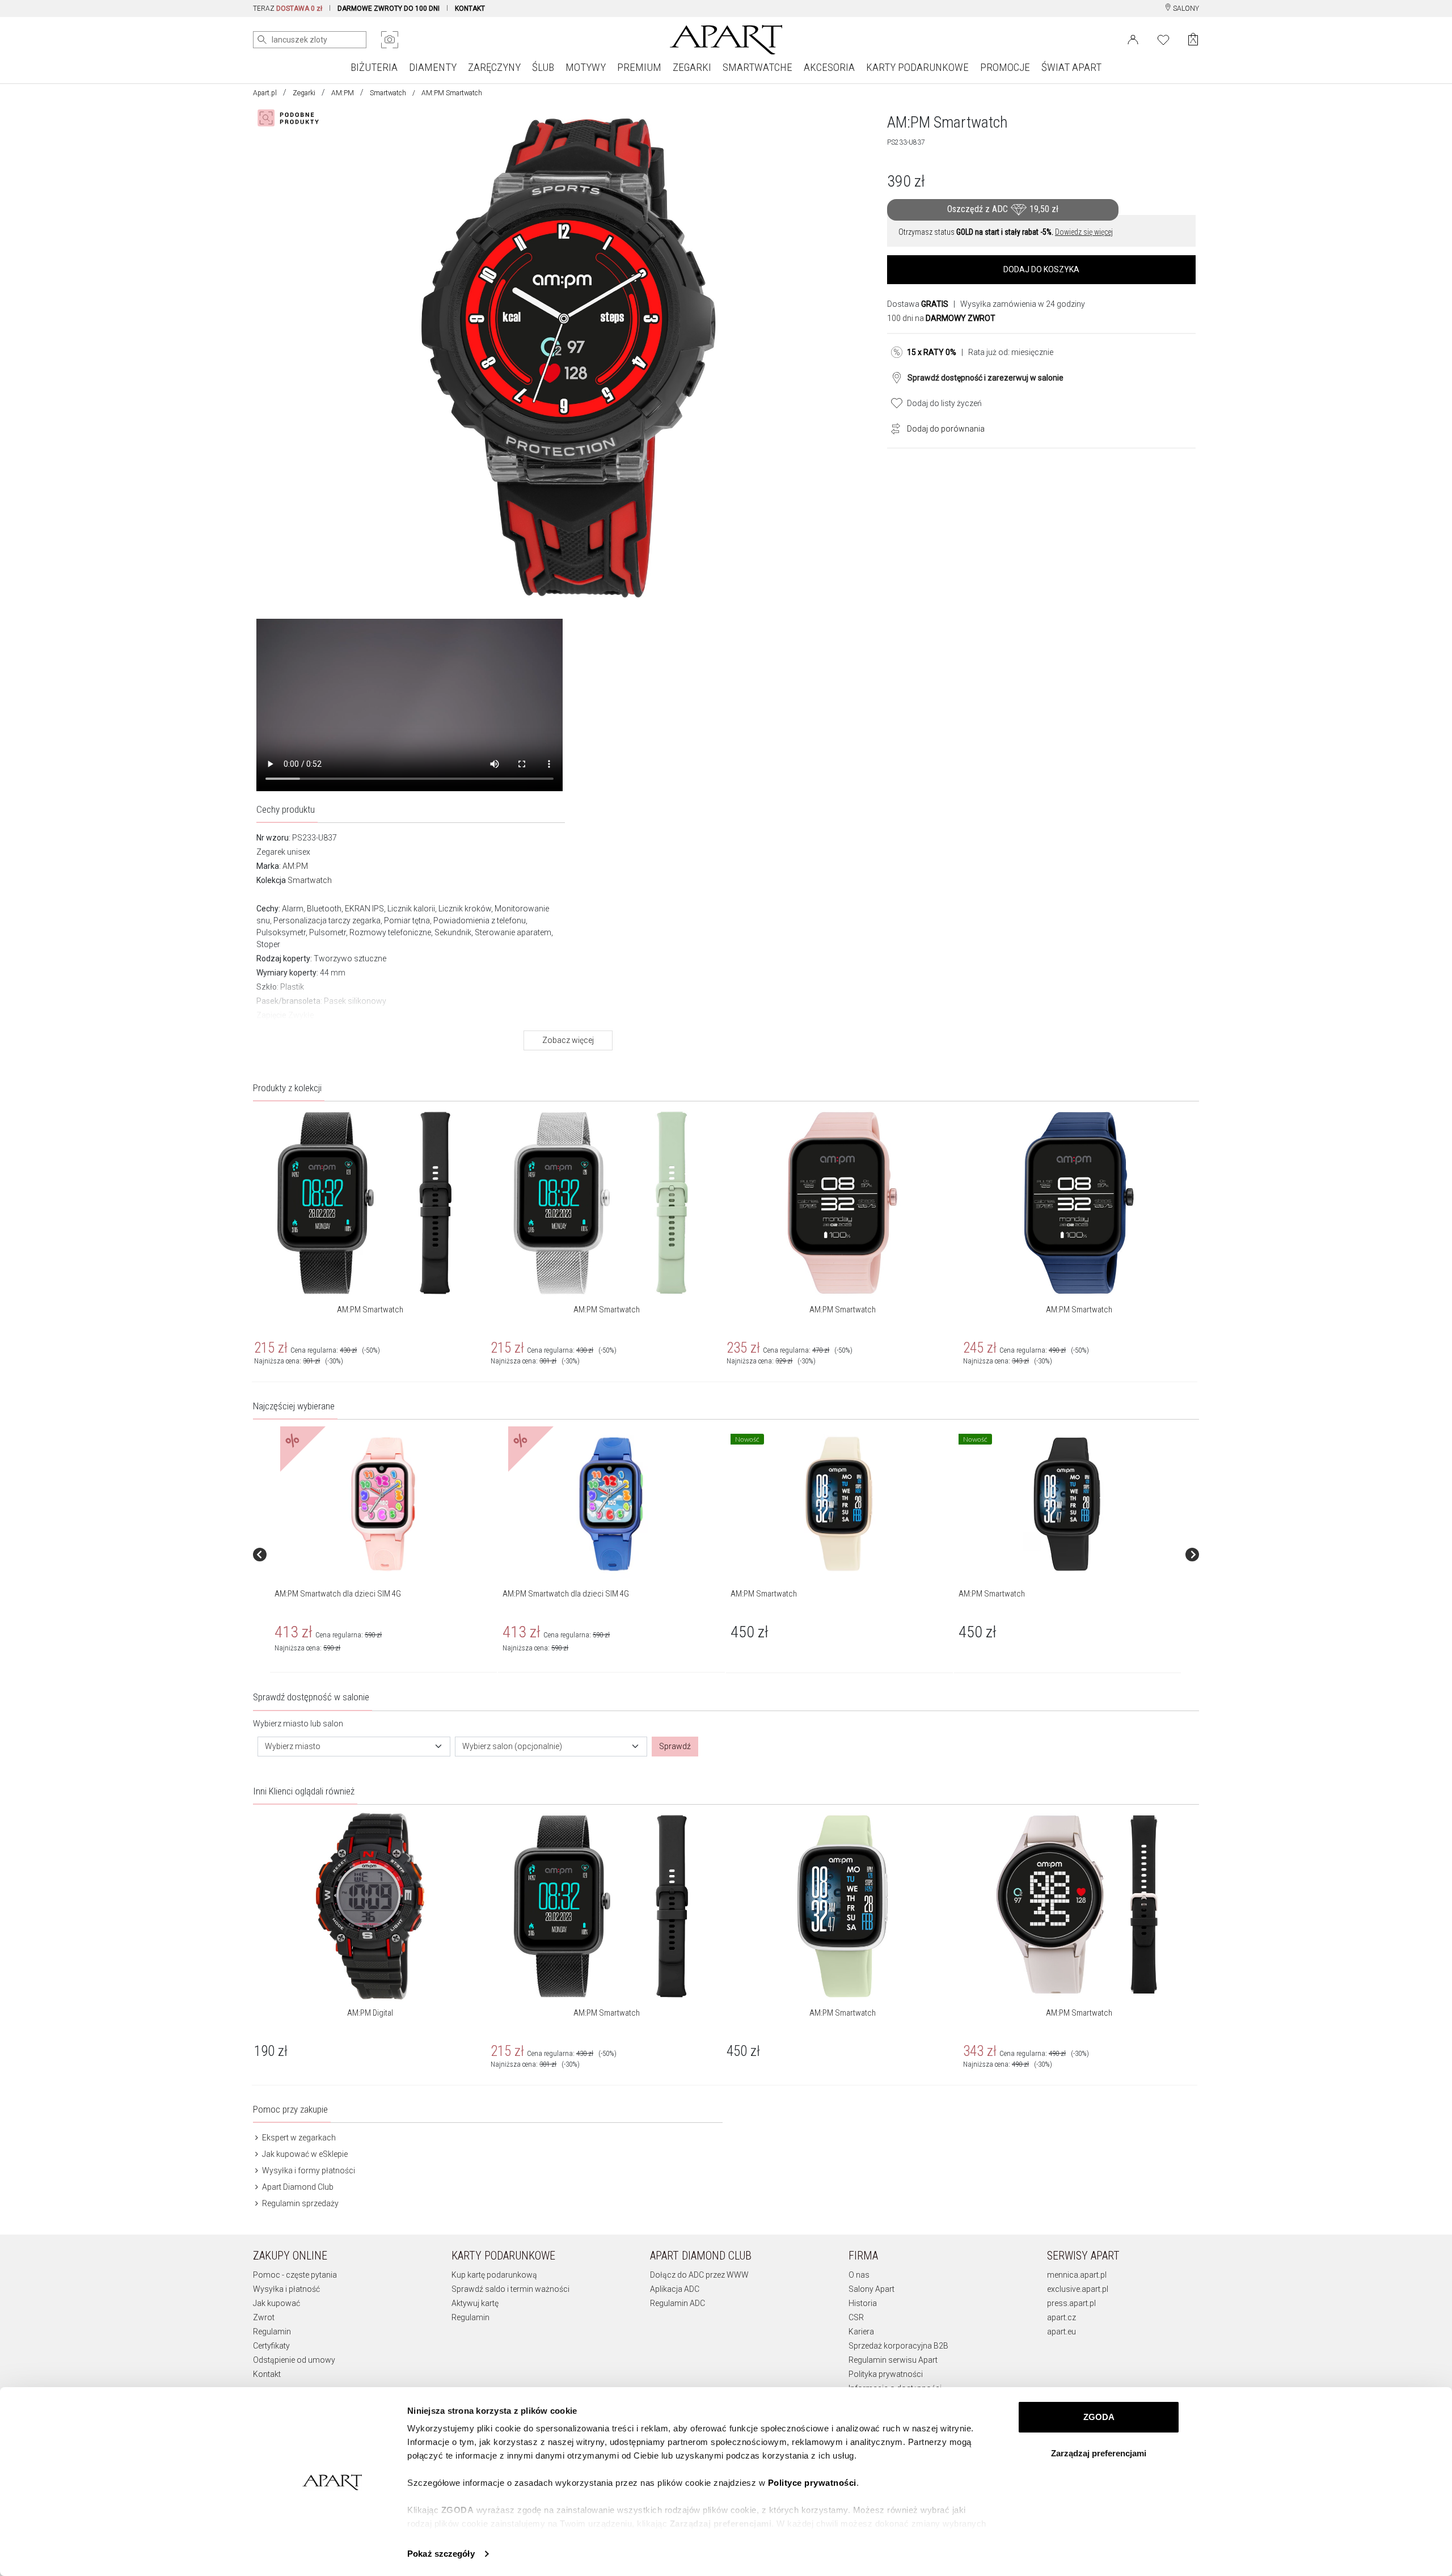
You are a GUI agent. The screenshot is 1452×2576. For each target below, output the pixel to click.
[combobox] (354, 1747)
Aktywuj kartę (475, 2303)
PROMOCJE (1005, 67)
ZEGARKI (692, 67)
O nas (859, 2275)
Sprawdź (675, 1746)
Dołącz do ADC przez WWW (699, 2275)
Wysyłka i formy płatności (308, 2170)
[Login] (1133, 39)
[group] (384, 1554)
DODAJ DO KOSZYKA (1041, 269)
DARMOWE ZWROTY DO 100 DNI (389, 9)
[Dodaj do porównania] (893, 428)
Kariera (861, 2332)
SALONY (1185, 9)
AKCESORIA (829, 67)
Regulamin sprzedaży (299, 2203)
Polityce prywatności (812, 2483)
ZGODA (1099, 2417)
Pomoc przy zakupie (290, 2109)
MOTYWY (586, 67)
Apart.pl (265, 93)
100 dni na (941, 318)
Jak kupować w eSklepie (304, 2154)
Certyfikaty (271, 2346)
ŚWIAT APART (1071, 67)
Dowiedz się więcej (1084, 232)
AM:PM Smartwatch (370, 1310)
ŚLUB (543, 67)
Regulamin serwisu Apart (893, 2360)
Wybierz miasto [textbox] (293, 1746)
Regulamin (272, 2332)
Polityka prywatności (886, 2374)
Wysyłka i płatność (286, 2289)
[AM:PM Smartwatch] (839, 1504)
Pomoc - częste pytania (295, 2275)
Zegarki (304, 93)
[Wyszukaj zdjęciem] (390, 40)
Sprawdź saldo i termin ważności (510, 2289)
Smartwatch (388, 93)
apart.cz (1061, 2317)
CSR (856, 2317)
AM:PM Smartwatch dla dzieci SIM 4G (338, 1594)
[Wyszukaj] (262, 40)
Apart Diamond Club (297, 2187)
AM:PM (343, 93)
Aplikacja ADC (675, 2289)
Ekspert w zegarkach (298, 2138)
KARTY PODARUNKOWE (917, 67)
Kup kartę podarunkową (494, 2275)
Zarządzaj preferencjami (1099, 2453)
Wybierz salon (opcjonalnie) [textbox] (512, 1746)
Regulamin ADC (678, 2303)
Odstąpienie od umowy (294, 2360)
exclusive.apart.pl (1078, 2289)
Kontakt (267, 2374)
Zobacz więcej (568, 1040)
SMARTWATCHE (757, 67)
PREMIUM (639, 67)
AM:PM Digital (370, 2013)
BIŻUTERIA (374, 67)
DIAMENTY (433, 67)
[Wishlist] (1163, 39)
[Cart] (1193, 39)
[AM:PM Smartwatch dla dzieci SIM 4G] (383, 1504)
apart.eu (1061, 2332)
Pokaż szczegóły (441, 2554)
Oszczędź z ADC (1003, 209)
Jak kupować (277, 2303)
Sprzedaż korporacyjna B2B (898, 2346)
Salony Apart (871, 2289)
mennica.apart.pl (1077, 2275)
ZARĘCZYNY (494, 67)
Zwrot (264, 2317)
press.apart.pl (1071, 2303)
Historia (863, 2303)
